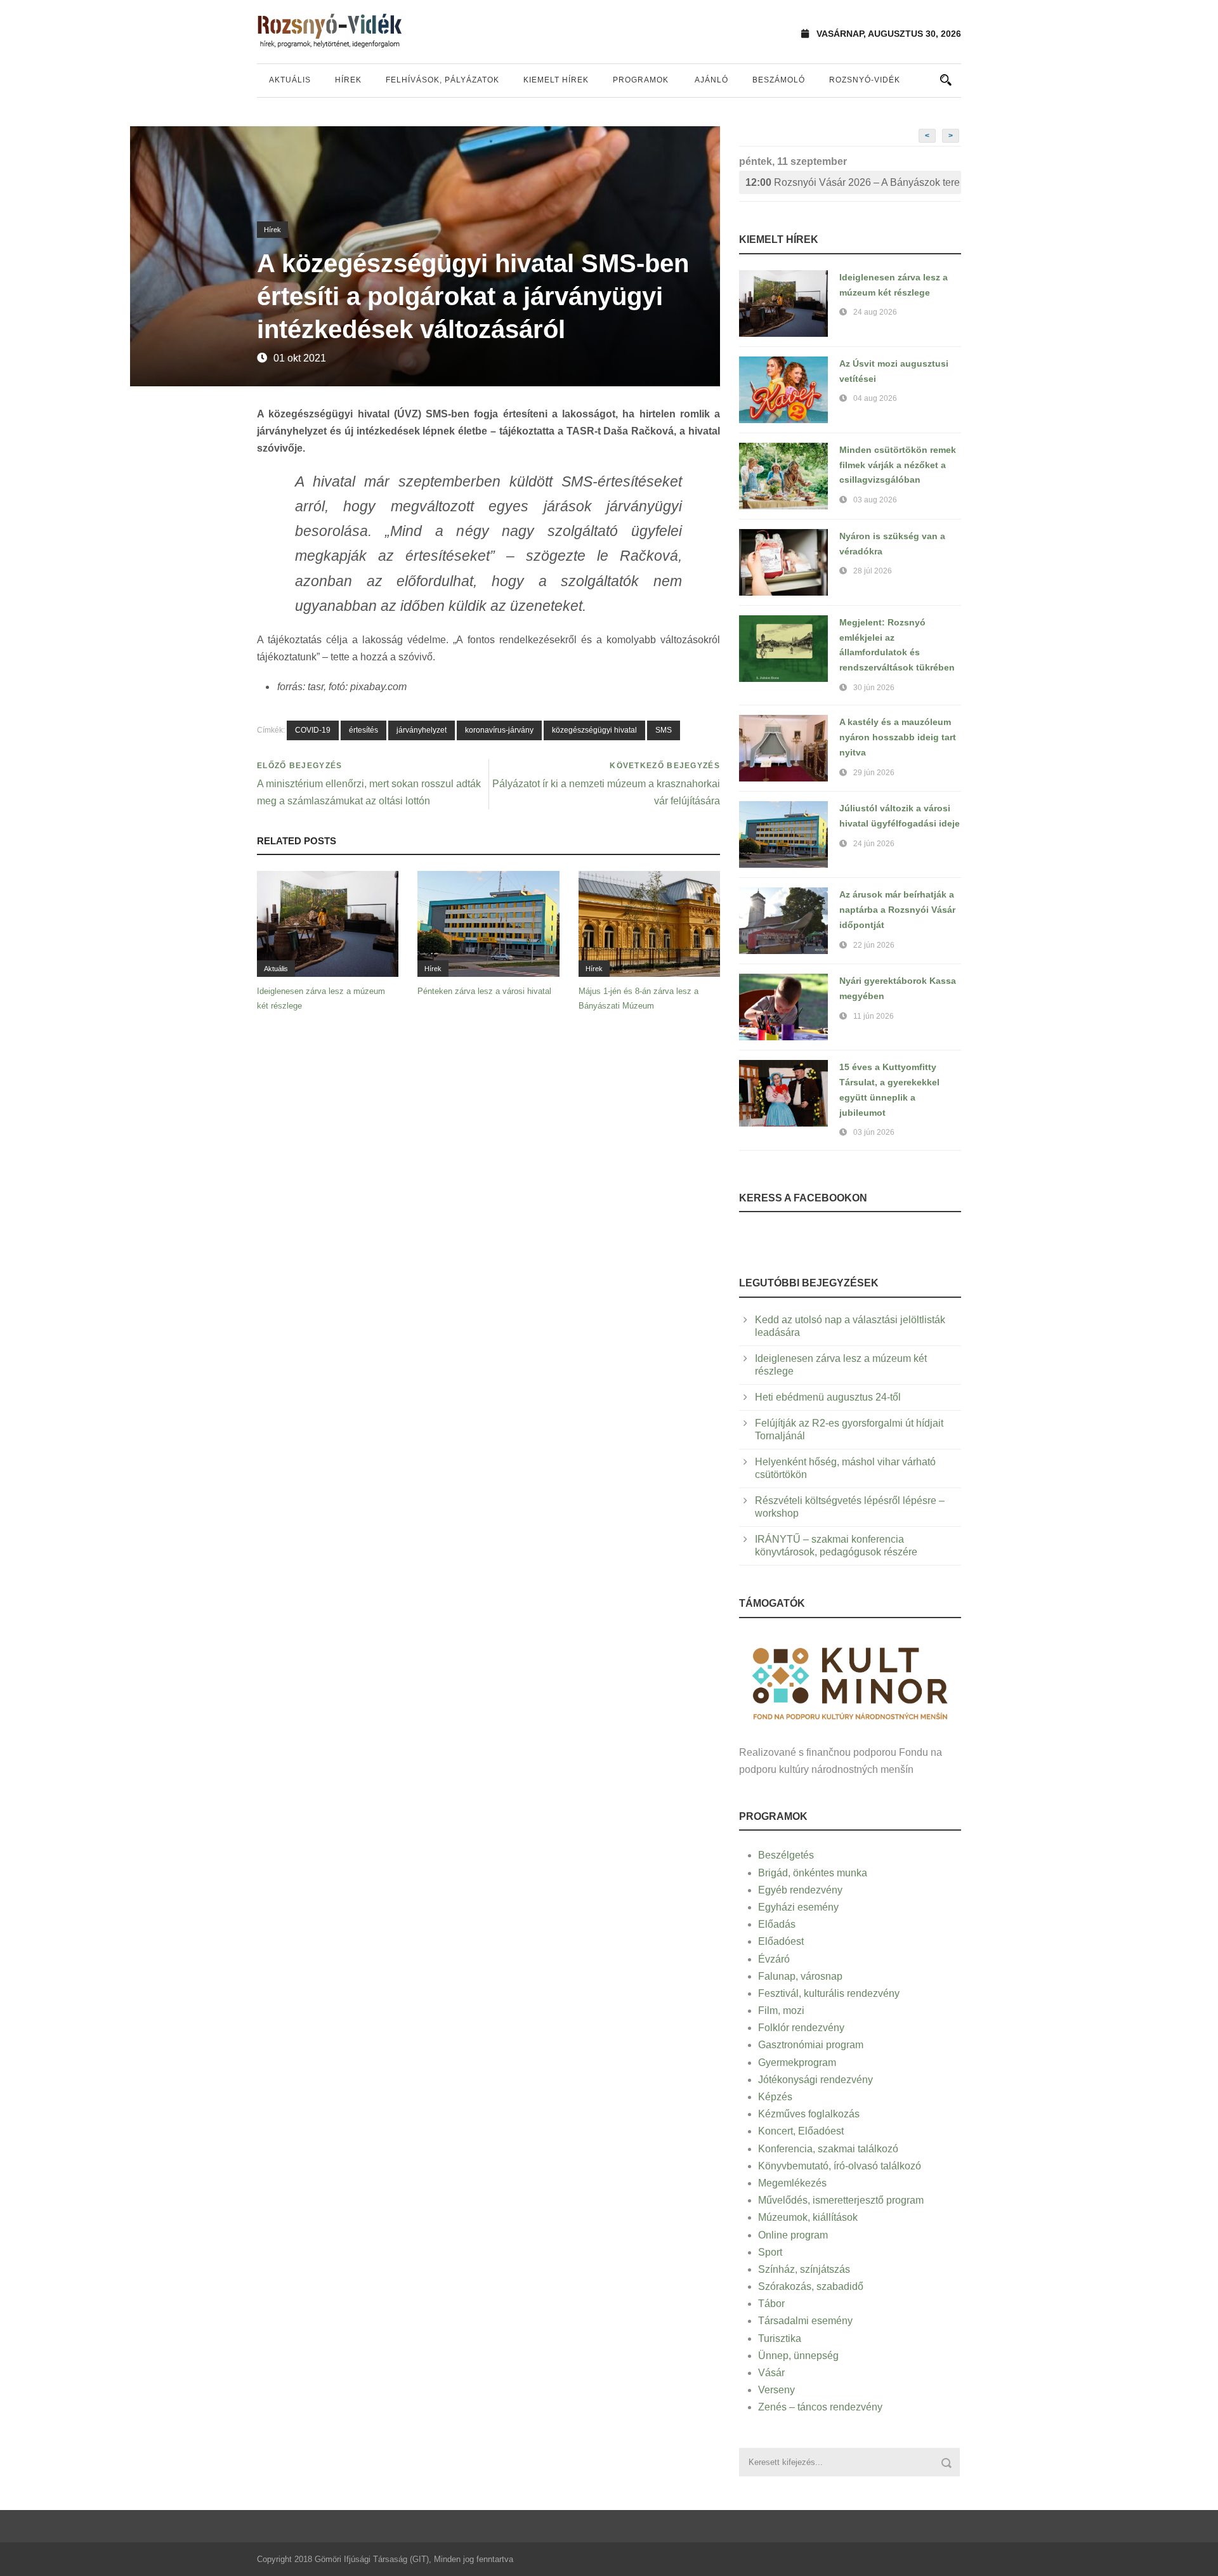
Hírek (348, 80)
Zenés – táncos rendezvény (820, 2407)
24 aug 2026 (875, 312)
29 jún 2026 (874, 773)
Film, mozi (781, 2010)
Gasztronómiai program (811, 2045)
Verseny (776, 2390)
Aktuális (290, 80)
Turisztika (780, 2338)
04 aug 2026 (875, 398)
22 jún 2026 (874, 945)
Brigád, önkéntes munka (813, 1873)
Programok (641, 80)
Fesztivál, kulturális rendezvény (829, 1993)
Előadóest (781, 1941)
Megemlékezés (792, 2183)
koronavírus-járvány (499, 730)
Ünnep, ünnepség (798, 2356)
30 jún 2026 (874, 688)
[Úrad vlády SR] (850, 1682)
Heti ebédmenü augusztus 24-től (828, 1397)
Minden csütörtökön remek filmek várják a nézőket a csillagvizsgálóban (898, 465)
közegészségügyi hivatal (594, 730)
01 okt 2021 (300, 358)
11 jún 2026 (874, 1016)
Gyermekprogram (797, 2063)
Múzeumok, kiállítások (808, 2217)
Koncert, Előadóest (801, 2131)
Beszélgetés (786, 1855)
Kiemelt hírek (556, 80)
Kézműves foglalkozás (809, 2114)
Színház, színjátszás (804, 2269)
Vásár (771, 2373)
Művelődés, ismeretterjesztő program (841, 2200)
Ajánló (711, 80)
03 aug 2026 (875, 500)
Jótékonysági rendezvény (815, 2080)
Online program (793, 2235)
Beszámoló (779, 80)
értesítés (363, 730)
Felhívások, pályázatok (442, 80)
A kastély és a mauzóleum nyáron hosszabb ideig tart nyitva (898, 737)
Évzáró (774, 1959)
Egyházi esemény (798, 1907)
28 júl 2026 (873, 571)
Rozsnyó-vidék (865, 80)
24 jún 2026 (874, 844)
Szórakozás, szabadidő (811, 2286)
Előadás (777, 1924)
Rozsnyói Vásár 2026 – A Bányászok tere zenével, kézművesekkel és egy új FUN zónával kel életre (853, 182)
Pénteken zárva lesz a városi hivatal (484, 991)
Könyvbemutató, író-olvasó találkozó (840, 2166)
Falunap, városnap (800, 1976)
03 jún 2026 (874, 1132)
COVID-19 (313, 730)
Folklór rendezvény (801, 2028)
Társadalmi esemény (805, 2321)
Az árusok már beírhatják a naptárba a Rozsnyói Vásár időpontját (897, 910)
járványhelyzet (422, 730)
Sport (770, 2252)
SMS (664, 730)
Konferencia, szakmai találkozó (828, 2149)
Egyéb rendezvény (800, 1890)
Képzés (775, 2097)
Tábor (771, 2304)
